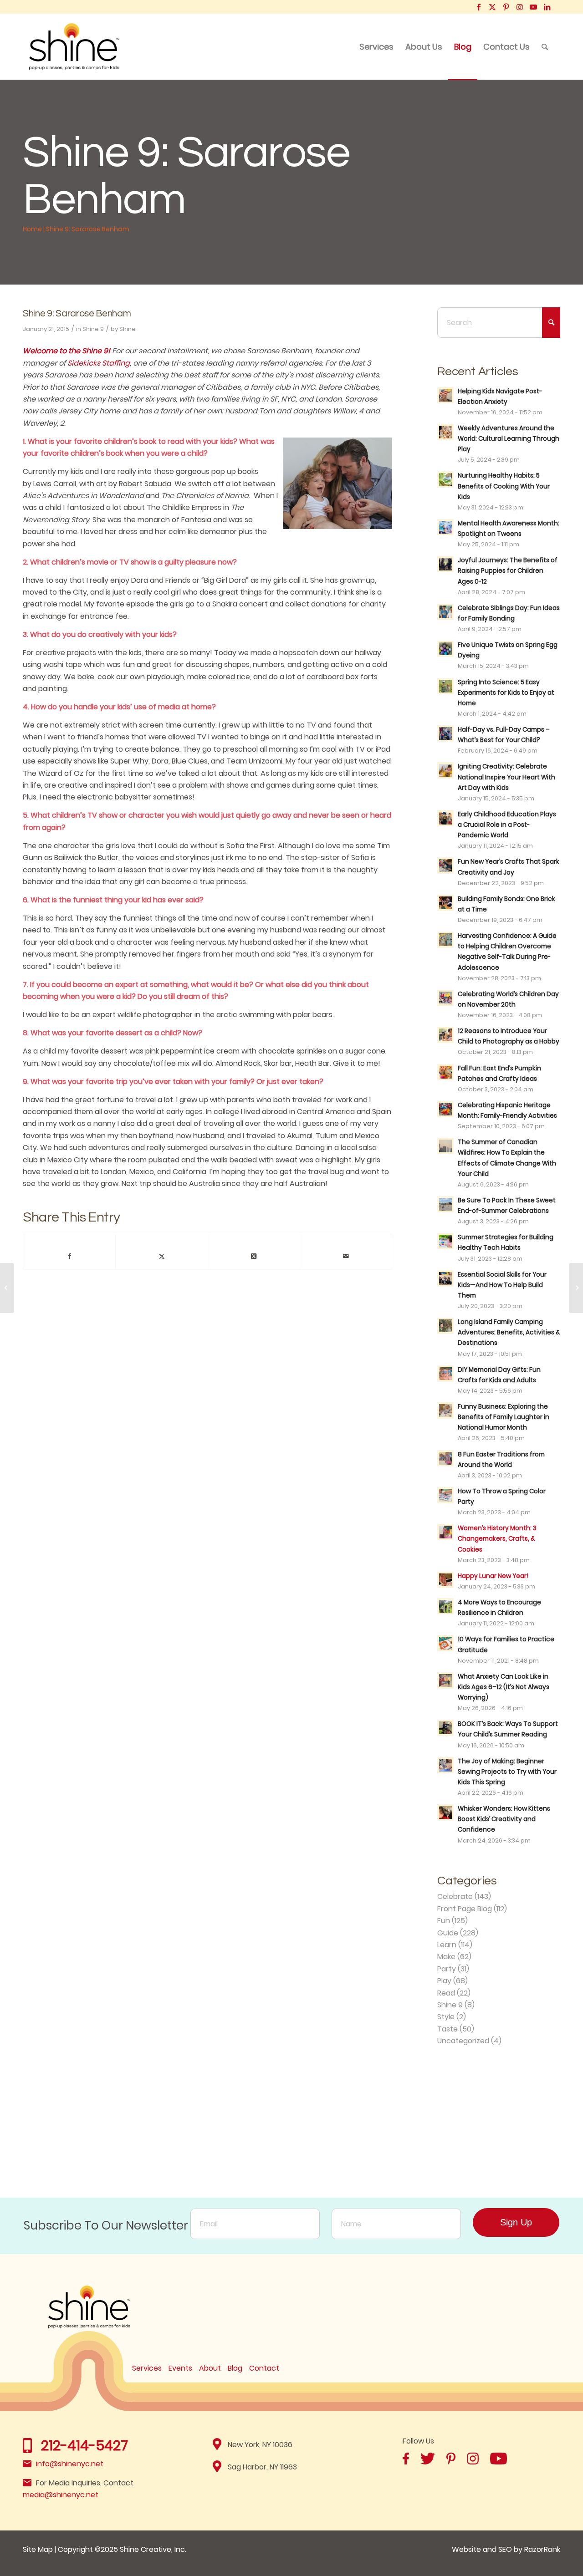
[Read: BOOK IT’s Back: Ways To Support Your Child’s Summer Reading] (445, 1728)
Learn (447, 1945)
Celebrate (455, 1896)
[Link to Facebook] (478, 7)
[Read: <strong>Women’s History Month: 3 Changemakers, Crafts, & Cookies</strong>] (445, 1532)
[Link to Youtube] (533, 7)
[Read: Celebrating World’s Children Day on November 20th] (445, 998)
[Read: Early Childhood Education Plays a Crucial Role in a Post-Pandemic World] (445, 818)
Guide (448, 1933)
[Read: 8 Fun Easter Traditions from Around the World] (445, 1458)
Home (32, 229)
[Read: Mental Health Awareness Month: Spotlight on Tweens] (445, 527)
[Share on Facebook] (69, 1256)
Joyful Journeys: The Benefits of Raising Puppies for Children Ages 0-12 (508, 571)
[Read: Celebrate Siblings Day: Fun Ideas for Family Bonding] (445, 612)
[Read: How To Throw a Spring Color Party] (445, 1495)
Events (180, 2368)
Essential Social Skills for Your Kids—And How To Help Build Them (502, 1285)
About (210, 2368)
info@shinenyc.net (70, 2464)
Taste (447, 2029)
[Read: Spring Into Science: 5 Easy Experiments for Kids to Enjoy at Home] (445, 686)
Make (446, 1957)
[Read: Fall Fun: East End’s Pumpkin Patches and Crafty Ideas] (445, 1072)
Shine (128, 329)
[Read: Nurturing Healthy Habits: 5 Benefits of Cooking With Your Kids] (445, 479)
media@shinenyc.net (61, 2495)
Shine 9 (93, 329)
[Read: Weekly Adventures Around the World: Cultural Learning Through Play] (445, 432)
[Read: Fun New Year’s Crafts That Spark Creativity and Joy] (445, 865)
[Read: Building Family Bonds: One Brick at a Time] (445, 903)
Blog (235, 2368)
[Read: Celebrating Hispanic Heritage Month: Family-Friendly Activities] (445, 1109)
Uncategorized (463, 2041)
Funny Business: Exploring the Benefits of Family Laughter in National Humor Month (504, 1417)
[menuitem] (376, 47)
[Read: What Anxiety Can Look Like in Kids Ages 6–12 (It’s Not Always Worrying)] (445, 1680)
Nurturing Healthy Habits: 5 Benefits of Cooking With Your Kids (504, 486)
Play (444, 1981)
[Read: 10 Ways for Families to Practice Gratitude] (445, 1643)
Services (147, 2368)
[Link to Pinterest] (506, 7)
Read (446, 1993)
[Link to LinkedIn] (547, 7)
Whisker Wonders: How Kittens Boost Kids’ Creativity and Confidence (504, 1819)
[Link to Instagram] (519, 7)
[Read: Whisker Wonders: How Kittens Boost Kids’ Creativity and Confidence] (445, 1812)
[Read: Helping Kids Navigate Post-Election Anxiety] (445, 395)
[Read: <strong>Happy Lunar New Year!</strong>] (445, 1580)
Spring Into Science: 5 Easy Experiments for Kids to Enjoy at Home (506, 693)
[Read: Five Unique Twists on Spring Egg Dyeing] (445, 649)
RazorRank (542, 2549)
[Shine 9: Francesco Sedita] (7, 1288)
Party (447, 1969)
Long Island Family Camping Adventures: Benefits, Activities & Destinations (509, 1332)
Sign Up (516, 2222)
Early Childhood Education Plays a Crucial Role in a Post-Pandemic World (507, 825)
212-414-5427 (84, 2446)
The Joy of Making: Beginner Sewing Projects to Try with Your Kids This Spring (507, 1772)
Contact (264, 2368)
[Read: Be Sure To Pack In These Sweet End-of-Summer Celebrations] (445, 1204)
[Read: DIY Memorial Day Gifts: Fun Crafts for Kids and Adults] (445, 1374)
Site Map (38, 2549)
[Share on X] (161, 1256)
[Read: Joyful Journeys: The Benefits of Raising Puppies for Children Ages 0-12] (445, 564)
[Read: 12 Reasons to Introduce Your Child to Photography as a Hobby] (445, 1035)
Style (446, 2017)
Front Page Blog (465, 1909)
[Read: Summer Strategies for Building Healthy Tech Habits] (445, 1241)
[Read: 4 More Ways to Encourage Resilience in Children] (445, 1606)
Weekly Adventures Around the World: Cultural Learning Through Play (509, 439)
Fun (444, 1921)
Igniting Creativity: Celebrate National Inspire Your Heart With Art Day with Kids (506, 777)
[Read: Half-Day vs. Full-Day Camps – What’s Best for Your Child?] (445, 733)
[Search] (545, 47)
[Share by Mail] (346, 1256)
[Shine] (74, 47)
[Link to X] (492, 7)
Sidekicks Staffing (99, 363)
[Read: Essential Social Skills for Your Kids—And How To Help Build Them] (445, 1278)
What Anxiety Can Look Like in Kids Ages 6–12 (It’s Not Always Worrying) (504, 1687)
